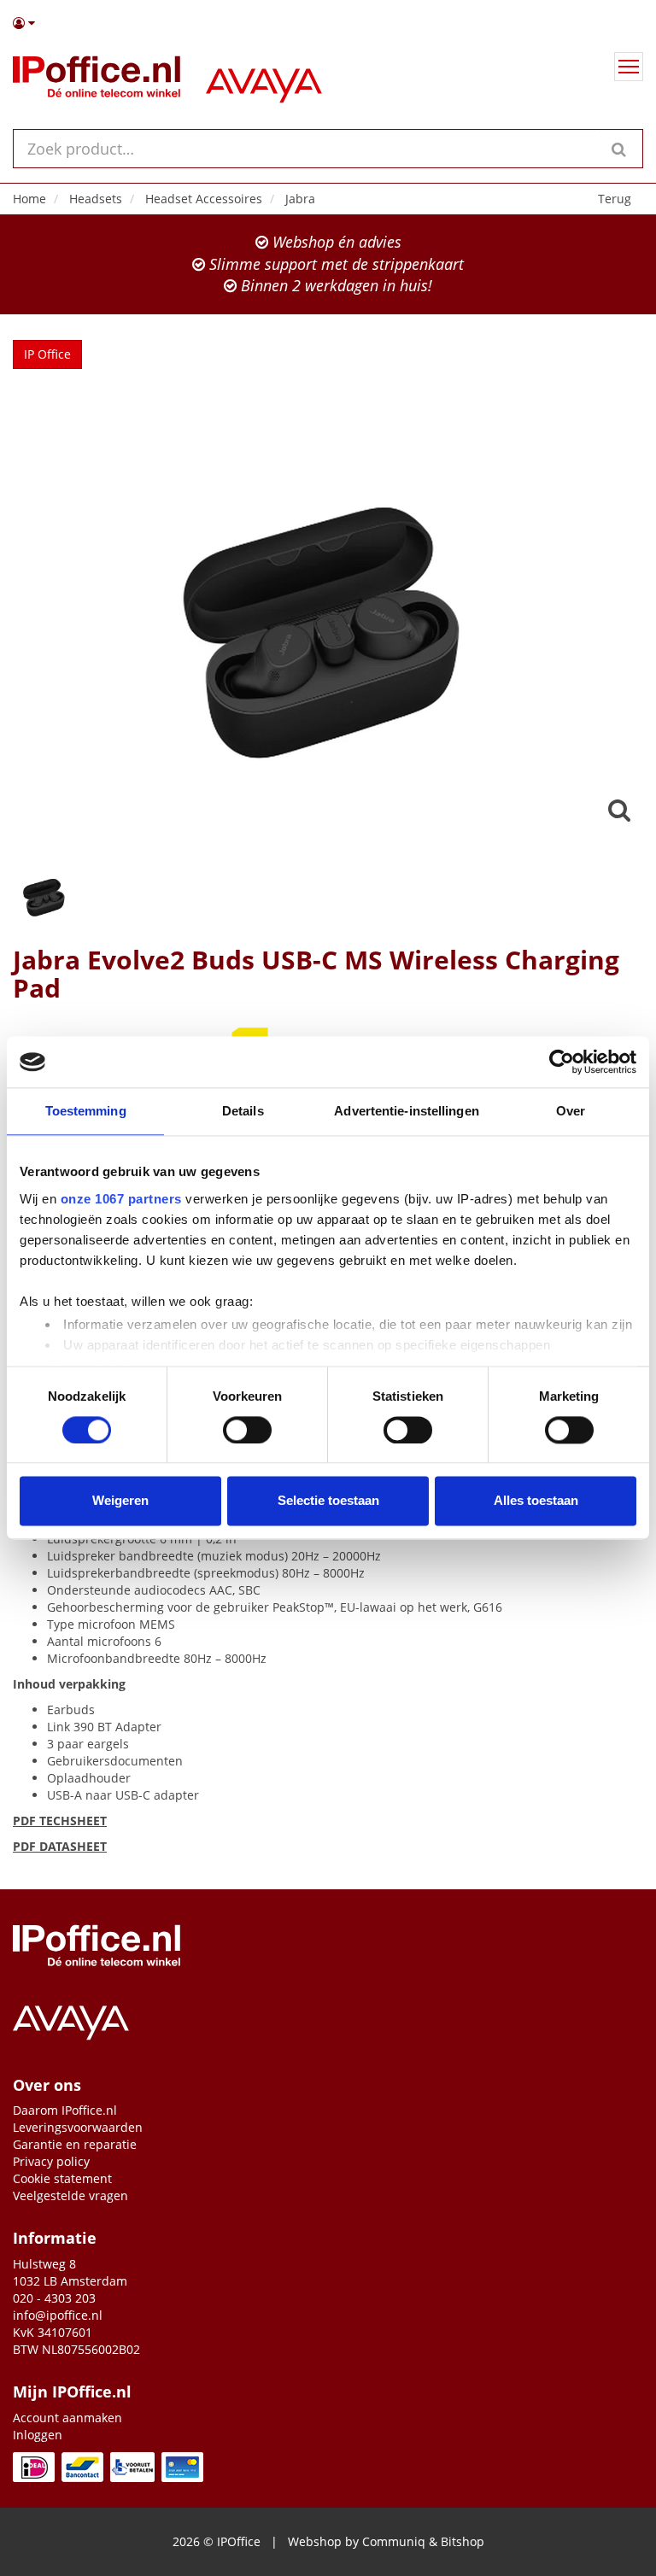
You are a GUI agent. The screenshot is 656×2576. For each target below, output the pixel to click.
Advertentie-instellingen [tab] (406, 1111)
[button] (328, 23)
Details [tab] (243, 1111)
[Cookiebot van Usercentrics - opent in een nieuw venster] (562, 1062)
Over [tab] (571, 1111)
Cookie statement (62, 2178)
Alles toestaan (536, 1501)
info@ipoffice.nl (58, 2315)
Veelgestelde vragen (70, 2195)
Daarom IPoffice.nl (65, 2110)
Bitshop (463, 2541)
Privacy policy (51, 2161)
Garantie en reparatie (75, 2144)
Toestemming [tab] (86, 1111)
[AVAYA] (264, 80)
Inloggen (38, 2435)
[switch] (247, 1430)
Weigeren (120, 1501)
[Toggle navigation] (629, 67)
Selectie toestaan (328, 1501)
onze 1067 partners (121, 1199)
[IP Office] (97, 80)
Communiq (394, 2541)
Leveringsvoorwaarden (78, 2127)
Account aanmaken (67, 2418)
